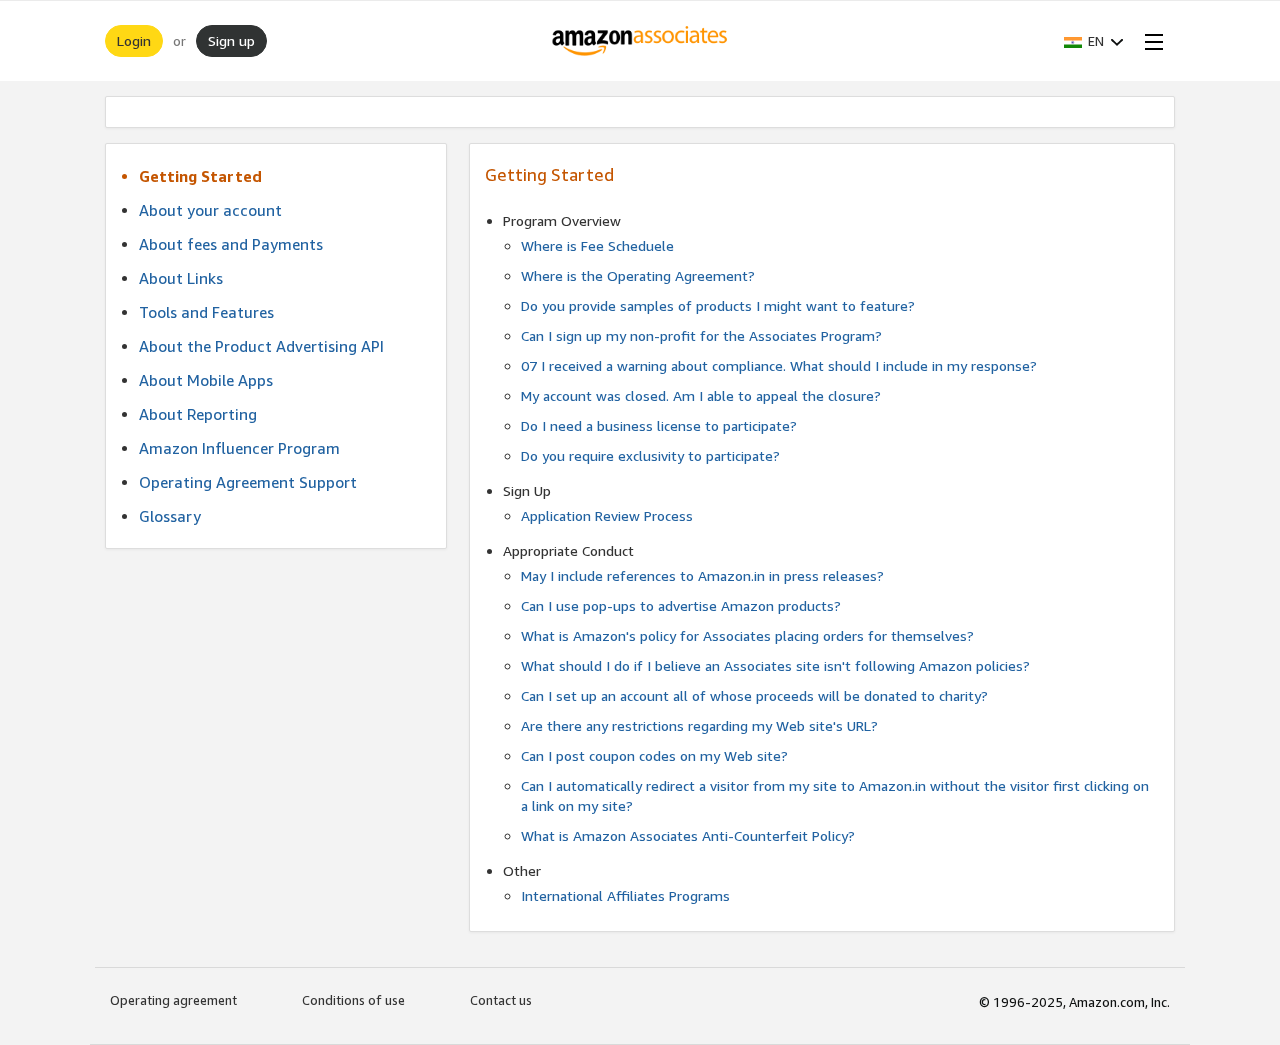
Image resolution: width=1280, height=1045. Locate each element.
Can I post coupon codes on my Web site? (654, 755)
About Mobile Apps (206, 380)
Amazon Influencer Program (239, 448)
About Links (181, 278)
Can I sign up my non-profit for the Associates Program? (701, 335)
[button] (1094, 41)
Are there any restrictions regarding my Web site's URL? (699, 725)
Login (134, 40)
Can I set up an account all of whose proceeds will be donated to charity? (754, 695)
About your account (210, 210)
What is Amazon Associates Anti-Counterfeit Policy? (688, 835)
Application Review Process (607, 515)
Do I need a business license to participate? (659, 425)
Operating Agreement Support (248, 482)
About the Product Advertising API (261, 346)
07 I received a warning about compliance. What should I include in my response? (779, 365)
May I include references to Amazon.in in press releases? (702, 575)
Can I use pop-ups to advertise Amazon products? (681, 605)
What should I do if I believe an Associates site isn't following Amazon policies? (775, 665)
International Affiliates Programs (625, 895)
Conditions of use (353, 1000)
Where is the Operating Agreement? (638, 275)
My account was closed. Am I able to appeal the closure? (701, 395)
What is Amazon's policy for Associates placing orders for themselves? (747, 635)
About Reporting (198, 414)
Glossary (170, 516)
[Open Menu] (1150, 41)
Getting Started (200, 176)
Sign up (231, 40)
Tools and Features (206, 312)
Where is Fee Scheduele (597, 245)
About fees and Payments (231, 244)
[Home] (640, 41)
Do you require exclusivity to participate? (650, 455)
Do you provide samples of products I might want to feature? (718, 305)
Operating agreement (173, 1000)
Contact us (501, 1000)
